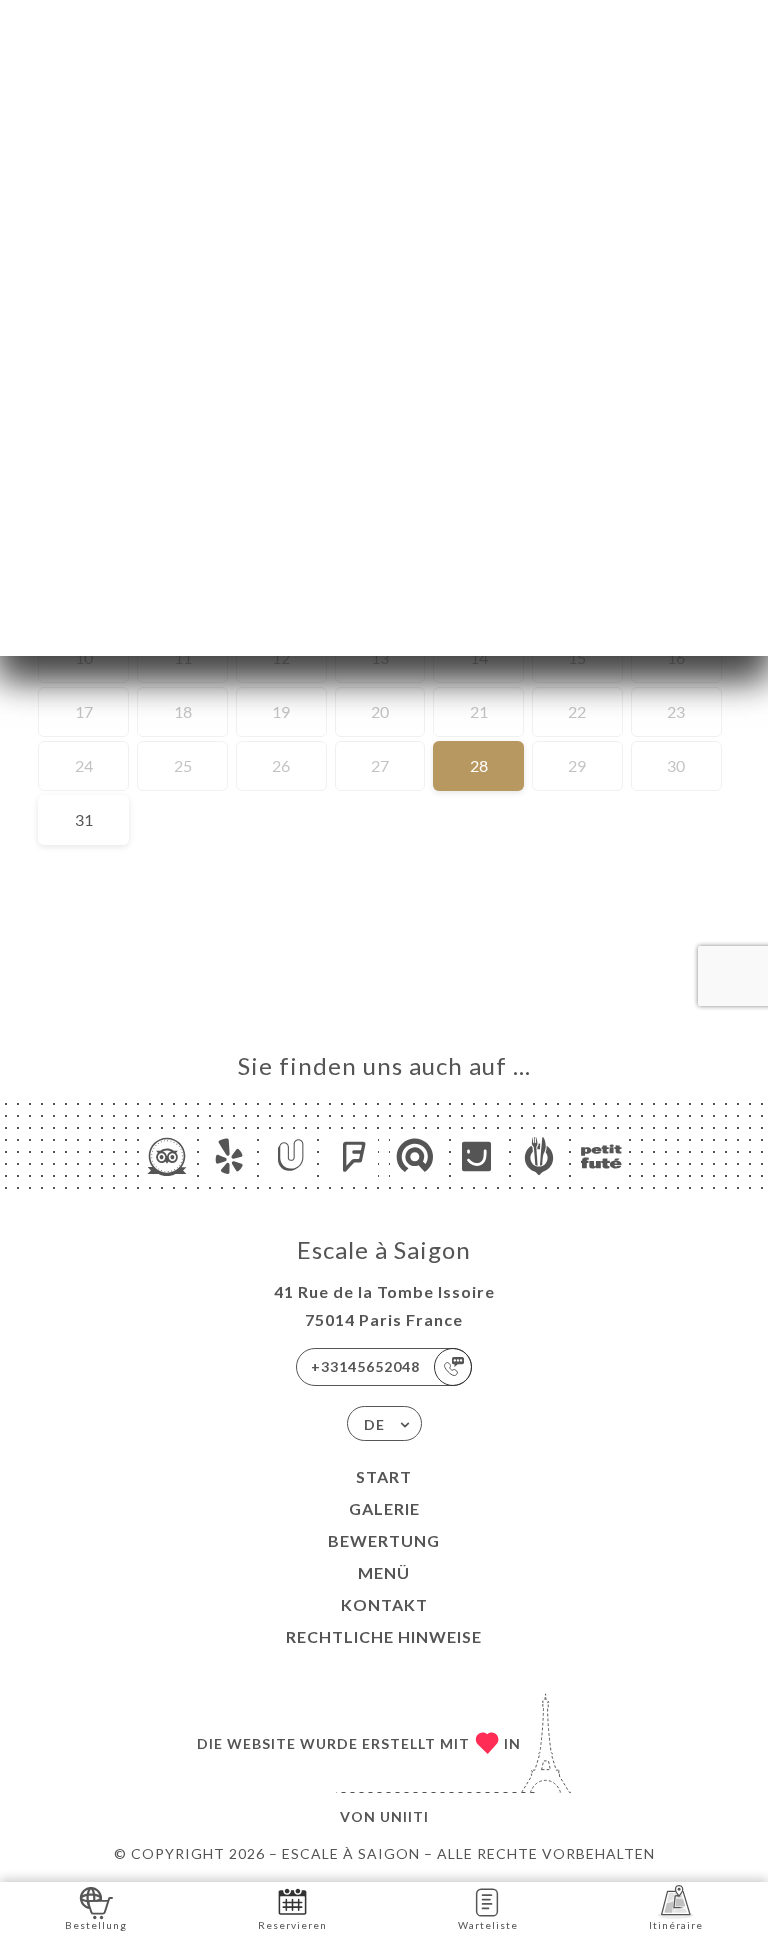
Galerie (384, 1508)
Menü (384, 1572)
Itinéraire (676, 1925)
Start (384, 1476)
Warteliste (488, 1925)
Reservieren (292, 1925)
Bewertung (384, 1540)
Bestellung (96, 1925)
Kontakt (384, 1604)
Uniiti (404, 1816)
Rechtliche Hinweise (384, 1636)
